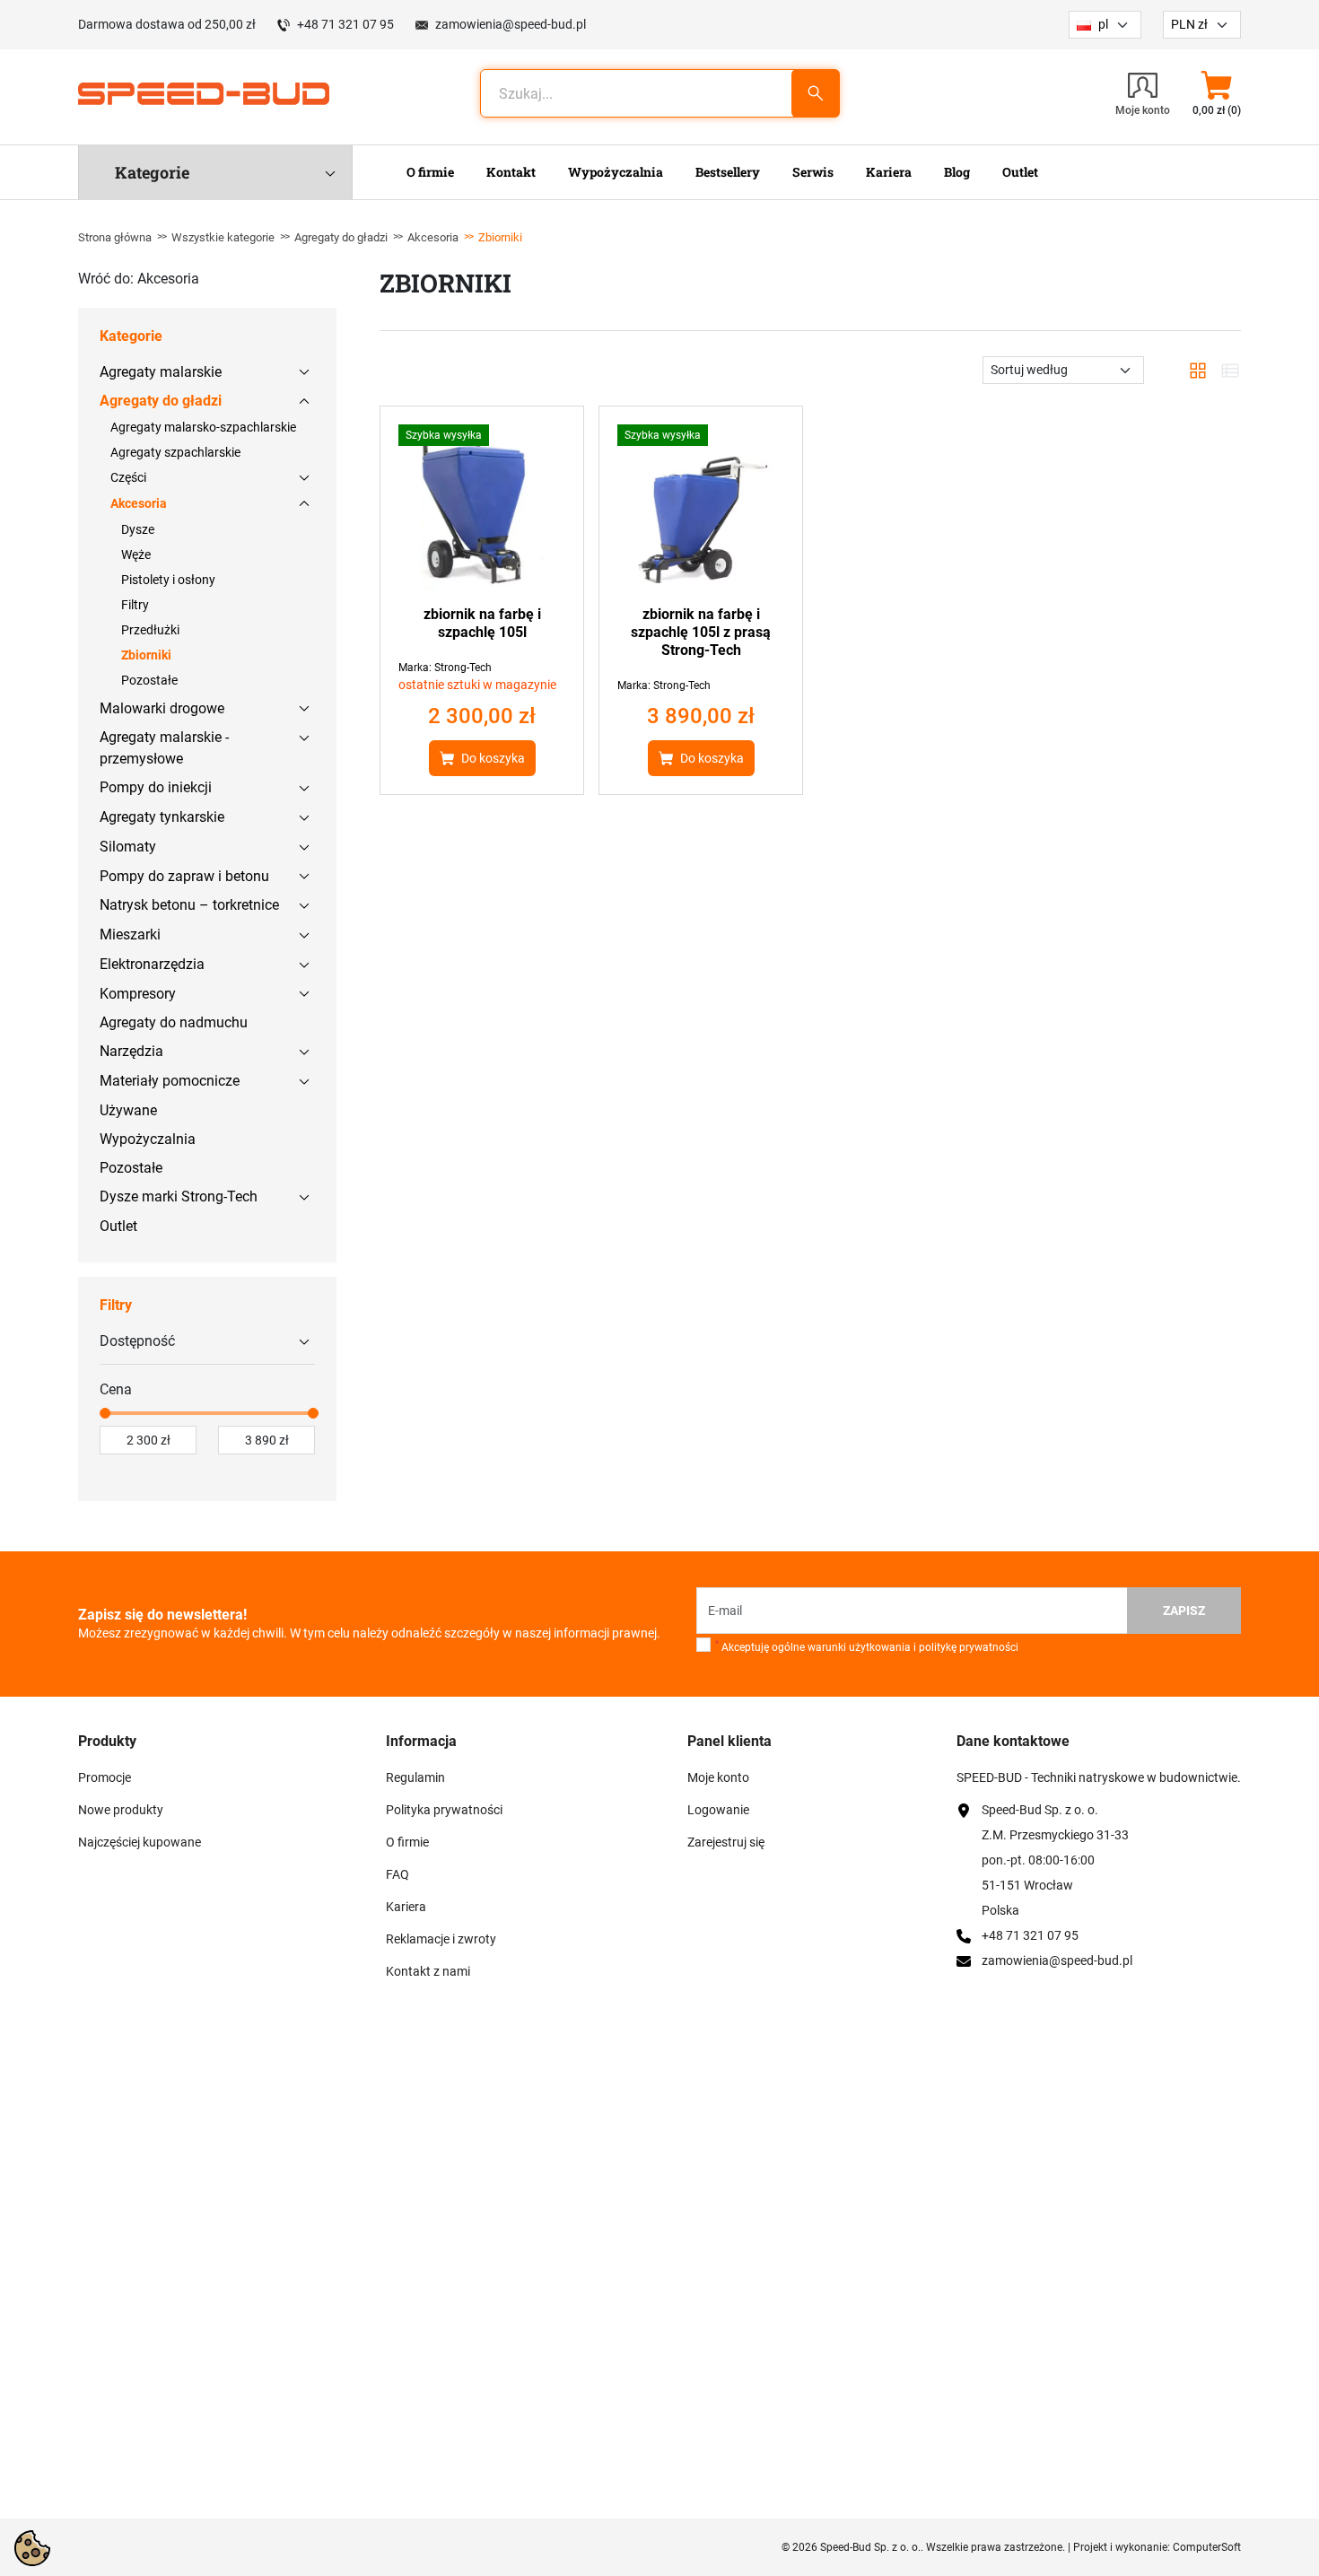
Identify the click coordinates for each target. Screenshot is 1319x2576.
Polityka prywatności (444, 1810)
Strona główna (115, 237)
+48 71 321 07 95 (345, 24)
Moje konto (718, 1777)
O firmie (407, 1842)
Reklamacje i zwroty (441, 1939)
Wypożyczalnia (148, 1139)
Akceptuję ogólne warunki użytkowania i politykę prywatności (867, 1646)
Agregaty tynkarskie (162, 817)
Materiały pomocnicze (170, 1081)
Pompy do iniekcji (156, 787)
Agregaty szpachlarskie (175, 452)
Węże (136, 554)
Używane (128, 1110)
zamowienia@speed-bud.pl (511, 24)
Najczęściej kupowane (140, 1842)
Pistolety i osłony (168, 580)
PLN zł (1189, 24)
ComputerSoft (1207, 2547)
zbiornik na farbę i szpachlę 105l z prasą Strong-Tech (701, 632)
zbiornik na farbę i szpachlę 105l (482, 623)
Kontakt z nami (428, 1971)
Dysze (138, 529)
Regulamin (415, 1777)
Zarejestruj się (726, 1842)
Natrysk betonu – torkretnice (189, 905)
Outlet (118, 1226)
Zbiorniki (146, 655)
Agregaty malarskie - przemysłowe (164, 748)
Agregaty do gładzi (341, 237)
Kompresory (138, 994)
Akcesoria (433, 237)
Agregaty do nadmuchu (174, 1022)
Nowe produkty (121, 1810)
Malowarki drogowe (162, 708)
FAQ (397, 1874)
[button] (1216, 93)
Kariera (406, 1907)
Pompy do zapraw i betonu (184, 876)
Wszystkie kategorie (223, 237)
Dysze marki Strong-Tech (179, 1196)
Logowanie (718, 1810)
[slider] (105, 1413)
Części (128, 477)
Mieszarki (130, 934)
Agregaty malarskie (161, 372)
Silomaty (128, 847)
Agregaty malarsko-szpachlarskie (203, 427)
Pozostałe (149, 680)
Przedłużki (150, 630)
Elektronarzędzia (152, 964)
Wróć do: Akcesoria (139, 279)
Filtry (135, 605)
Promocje (105, 1777)
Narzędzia (131, 1051)
